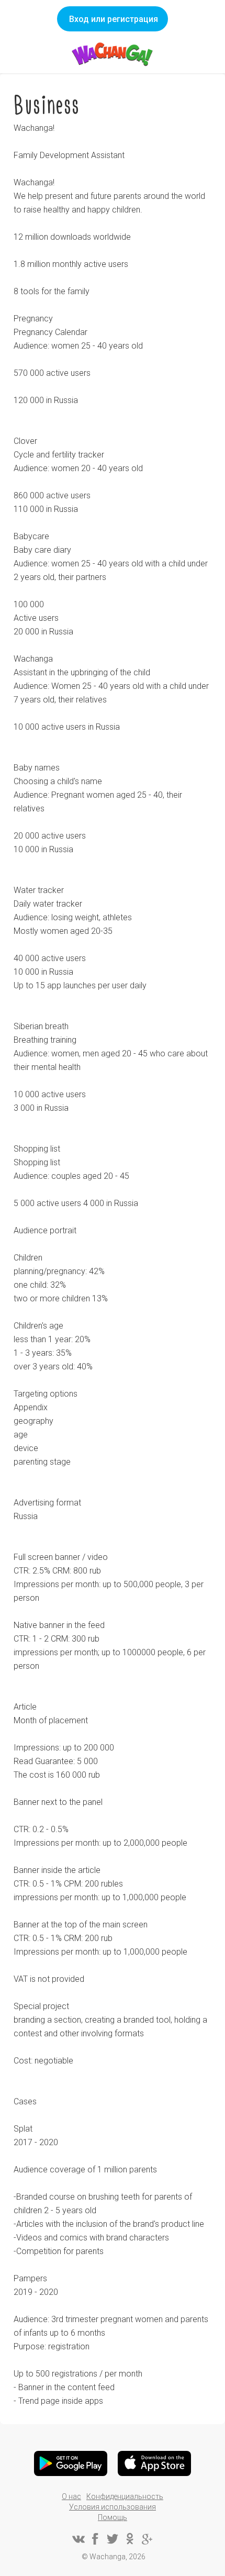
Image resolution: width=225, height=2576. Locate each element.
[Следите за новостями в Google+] (147, 2539)
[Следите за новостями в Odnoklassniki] (130, 2539)
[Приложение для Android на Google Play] (71, 2463)
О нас (71, 2496)
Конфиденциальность (125, 2496)
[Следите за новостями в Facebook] (95, 2539)
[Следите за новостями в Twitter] (113, 2539)
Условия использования (113, 2507)
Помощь (113, 2517)
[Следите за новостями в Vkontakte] (78, 2539)
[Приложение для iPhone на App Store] (154, 2463)
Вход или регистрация (114, 19)
